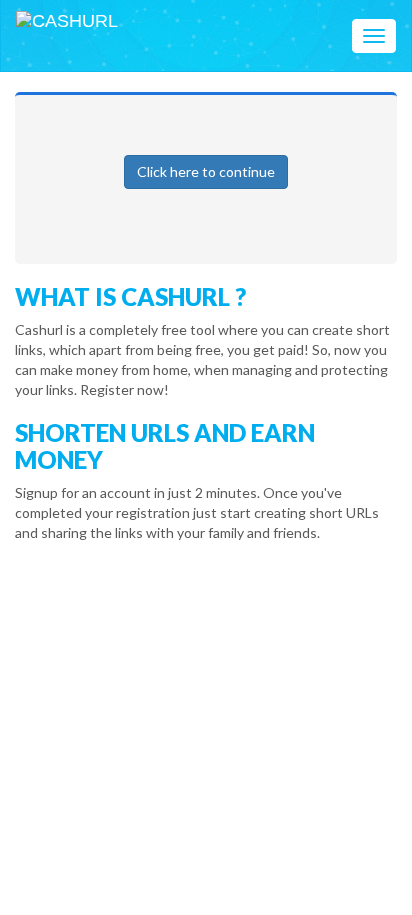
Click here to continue (206, 171)
